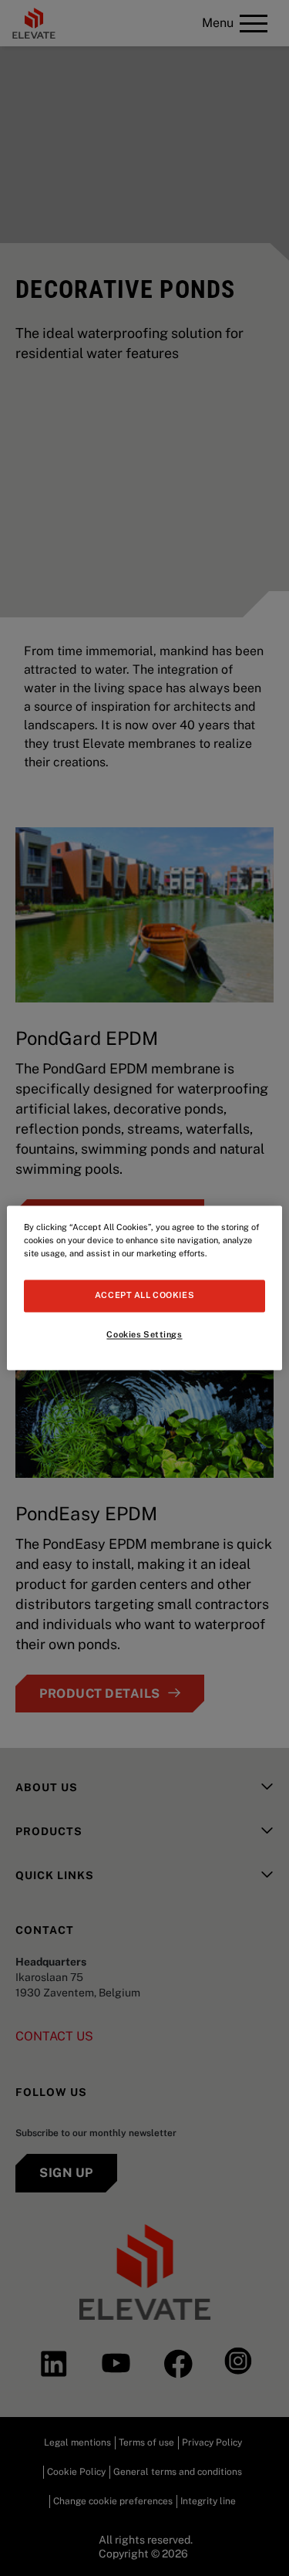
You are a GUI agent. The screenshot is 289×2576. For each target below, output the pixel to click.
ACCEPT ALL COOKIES (144, 1296)
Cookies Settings (144, 1335)
